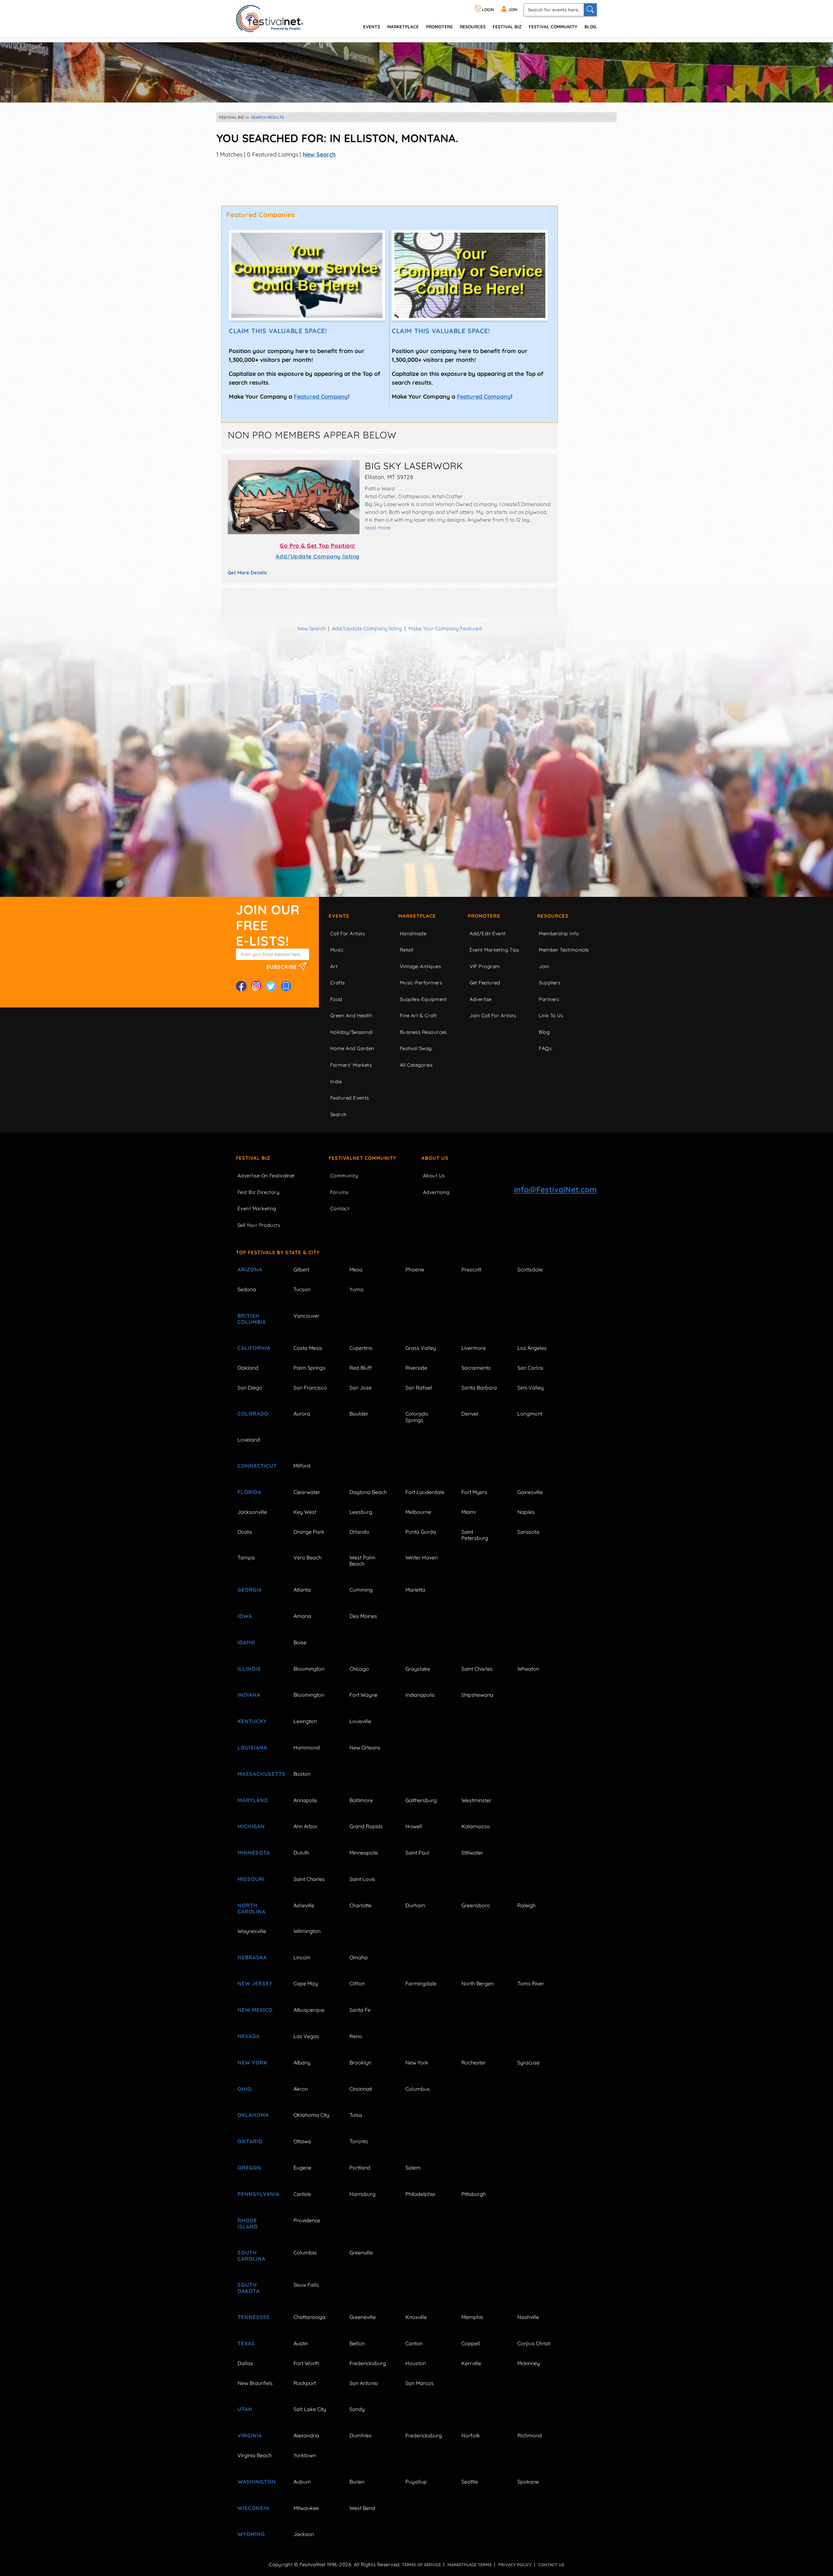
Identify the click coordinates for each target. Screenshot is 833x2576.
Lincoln (302, 1957)
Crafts (338, 983)
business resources (423, 1032)
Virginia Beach (255, 2455)
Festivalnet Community (362, 1158)
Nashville (528, 2317)
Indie (336, 1082)
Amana (302, 1616)
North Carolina (252, 1908)
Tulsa (356, 2115)
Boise (300, 1642)
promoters (439, 27)
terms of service (421, 2565)
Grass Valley (421, 1348)
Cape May (306, 1983)
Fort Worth (306, 2363)
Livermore (474, 1348)
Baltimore (361, 1800)
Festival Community (553, 27)
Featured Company (321, 397)
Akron (301, 2089)
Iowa (245, 1616)
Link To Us (551, 1015)
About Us (435, 1158)
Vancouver (307, 1316)
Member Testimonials (564, 950)
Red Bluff (361, 1368)
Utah (245, 2409)
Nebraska (252, 1957)
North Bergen (478, 1983)
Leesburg (361, 1512)
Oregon (249, 2168)
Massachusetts (258, 1774)
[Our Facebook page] (241, 986)
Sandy (357, 2409)
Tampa (246, 1557)
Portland (360, 2168)
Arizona (250, 1269)
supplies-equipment (423, 999)
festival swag (416, 1048)
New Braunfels (255, 2383)
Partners (549, 999)
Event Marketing (257, 1208)
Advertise (481, 999)
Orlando (359, 1532)
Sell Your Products (259, 1225)
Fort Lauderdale (425, 1492)
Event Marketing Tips (494, 950)
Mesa (356, 1269)
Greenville (361, 2253)
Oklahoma (253, 2115)
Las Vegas (306, 2036)
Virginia (250, 2435)
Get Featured (485, 983)
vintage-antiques (420, 966)
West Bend (362, 2508)
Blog (590, 27)
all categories (416, 1065)
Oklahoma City (311, 2115)
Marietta (415, 1590)
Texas (246, 2343)
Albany (302, 2062)
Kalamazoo (476, 1826)
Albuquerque (309, 2010)
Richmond (530, 2435)
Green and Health (351, 1015)
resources (473, 27)
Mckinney (529, 2363)
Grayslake (418, 1669)
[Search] (590, 10)
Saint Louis (362, 1879)
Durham (415, 1905)
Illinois (249, 1669)
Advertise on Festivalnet (266, 1176)
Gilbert (301, 1269)
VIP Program (485, 966)
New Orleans (365, 1747)
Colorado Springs (417, 1417)
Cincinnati (361, 2089)
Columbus (418, 2089)
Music (337, 950)
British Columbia (252, 1319)
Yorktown (305, 2455)
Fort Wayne (363, 1695)
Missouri (251, 1879)
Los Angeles (532, 1348)
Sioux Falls (306, 2285)
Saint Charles (477, 1669)
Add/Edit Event (488, 933)
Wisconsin (253, 2508)
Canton (414, 2343)
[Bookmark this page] (286, 986)
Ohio (245, 2089)
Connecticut (257, 1466)
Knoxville (416, 2317)
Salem (413, 2168)
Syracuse (528, 2062)
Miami (469, 1512)
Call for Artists (348, 933)
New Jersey (255, 1983)
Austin (301, 2343)
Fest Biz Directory (259, 1192)
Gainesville (530, 1492)
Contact (340, 1208)
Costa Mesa (308, 1348)
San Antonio (364, 2383)
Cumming (361, 1590)
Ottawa (302, 2141)
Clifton (357, 1983)
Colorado (253, 1414)
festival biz (507, 27)
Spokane (528, 2482)
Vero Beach (307, 1557)
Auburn (302, 2482)
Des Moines (363, 1616)
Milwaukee (306, 2508)
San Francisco (310, 1388)
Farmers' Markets (351, 1065)
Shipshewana (477, 1695)
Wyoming (251, 2534)
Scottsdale (530, 1269)
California (254, 1348)
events (372, 27)
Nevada (249, 2036)
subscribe (282, 967)
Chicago (359, 1669)
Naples (526, 1512)
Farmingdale (421, 1983)
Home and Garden (352, 1048)
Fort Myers (474, 1492)
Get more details (247, 573)
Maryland (253, 1800)
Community (344, 1176)
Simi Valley (531, 1388)
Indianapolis (420, 1695)
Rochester (474, 2062)
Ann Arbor (306, 1826)
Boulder (359, 1414)
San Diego (250, 1388)
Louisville (360, 1721)
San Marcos (420, 2383)
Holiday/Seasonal (351, 1032)
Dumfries (361, 2435)
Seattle (470, 2482)
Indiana (249, 1695)
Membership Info (559, 933)
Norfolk (471, 2435)
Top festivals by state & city (278, 1252)
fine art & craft (418, 1015)
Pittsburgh (474, 2194)
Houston (416, 2363)
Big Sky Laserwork (414, 466)
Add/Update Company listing (317, 556)
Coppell (471, 2343)
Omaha (359, 1957)
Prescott (471, 1269)
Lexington (305, 1721)
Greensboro (476, 1905)
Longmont (530, 1414)
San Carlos (530, 1368)
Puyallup (416, 2482)
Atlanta (302, 1590)
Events (339, 916)
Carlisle (302, 2194)
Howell (414, 1826)
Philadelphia (420, 2194)
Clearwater (307, 1492)
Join (544, 966)
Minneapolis (364, 1853)
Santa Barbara (479, 1388)
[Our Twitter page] (271, 986)
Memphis (472, 2317)
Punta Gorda (421, 1532)
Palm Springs (309, 1368)
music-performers (421, 983)
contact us (551, 2565)
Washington (257, 2482)
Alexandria (306, 2435)
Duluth (301, 1853)
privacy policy (515, 2565)
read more (378, 528)
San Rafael (419, 1388)
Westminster (476, 1800)
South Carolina (252, 2256)
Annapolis (305, 1800)
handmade (413, 933)
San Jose (361, 1388)
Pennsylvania (258, 2194)
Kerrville (471, 2363)
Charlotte (361, 1905)
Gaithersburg (421, 1800)
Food (336, 999)
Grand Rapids (366, 1826)
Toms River (531, 1983)
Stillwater (472, 1853)
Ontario (250, 2141)
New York (252, 2062)
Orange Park (309, 1532)
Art (334, 966)
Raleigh (526, 1905)
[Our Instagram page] (256, 986)
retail (407, 950)
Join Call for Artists (493, 1015)
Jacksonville (252, 1512)
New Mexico (255, 2010)
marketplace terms (470, 2565)
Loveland (249, 1440)
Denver (470, 1414)
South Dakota (249, 2288)
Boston (302, 1774)
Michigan (251, 1826)
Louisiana (252, 1747)
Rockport (305, 2383)
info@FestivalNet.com (555, 1189)
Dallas (245, 2363)
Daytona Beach (368, 1492)
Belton (357, 2343)
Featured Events (350, 1098)
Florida (249, 1492)
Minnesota (254, 1853)
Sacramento (476, 1368)
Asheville (304, 1905)
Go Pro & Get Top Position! (317, 546)
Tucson (302, 1289)
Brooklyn (360, 2062)
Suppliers (550, 983)
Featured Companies (261, 215)
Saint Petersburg (475, 1535)
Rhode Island (248, 2223)
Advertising (436, 1192)
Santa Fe (360, 2010)
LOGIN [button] (487, 10)
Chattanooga (309, 2317)
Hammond (307, 1747)
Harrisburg (362, 2194)
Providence (307, 2220)
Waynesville (252, 1931)
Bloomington (309, 1669)
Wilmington (307, 1931)
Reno (356, 2036)
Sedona (247, 1289)
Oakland (248, 1368)
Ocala (245, 1532)
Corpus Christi (534, 2343)
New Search (319, 154)
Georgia (250, 1590)
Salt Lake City (310, 2409)
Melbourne (418, 1512)
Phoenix (415, 1269)
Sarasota (528, 1532)
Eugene (302, 2168)
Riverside (416, 1368)
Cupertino (361, 1348)
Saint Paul (417, 1853)
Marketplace (403, 27)
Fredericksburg (368, 2363)
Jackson (304, 2534)
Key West (305, 1512)
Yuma (356, 1289)
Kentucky (252, 1721)
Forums (339, 1192)
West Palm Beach (362, 1561)
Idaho (246, 1642)
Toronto (359, 2141)
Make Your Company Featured (445, 628)
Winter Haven (422, 1557)
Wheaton (528, 1669)
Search (339, 1114)
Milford (302, 1466)
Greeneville (363, 2317)
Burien (357, 2482)
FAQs (545, 1048)
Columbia (305, 2253)
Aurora (302, 1414)
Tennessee (254, 2317)
